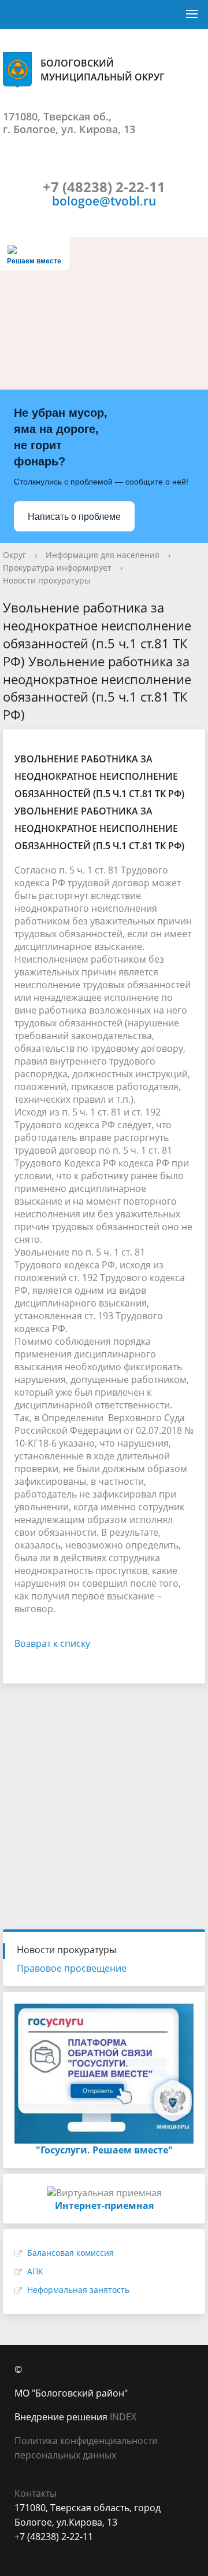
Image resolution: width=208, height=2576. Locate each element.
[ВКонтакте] (23, 2551)
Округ (14, 555)
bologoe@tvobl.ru (104, 201)
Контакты (36, 2493)
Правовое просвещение (72, 1968)
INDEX (123, 2417)
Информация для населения (103, 555)
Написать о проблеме (74, 517)
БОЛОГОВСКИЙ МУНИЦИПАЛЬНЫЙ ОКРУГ (103, 70)
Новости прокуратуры (47, 580)
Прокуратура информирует (57, 568)
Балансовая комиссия (70, 2253)
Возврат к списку (52, 1643)
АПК (35, 2271)
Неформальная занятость (78, 2290)
